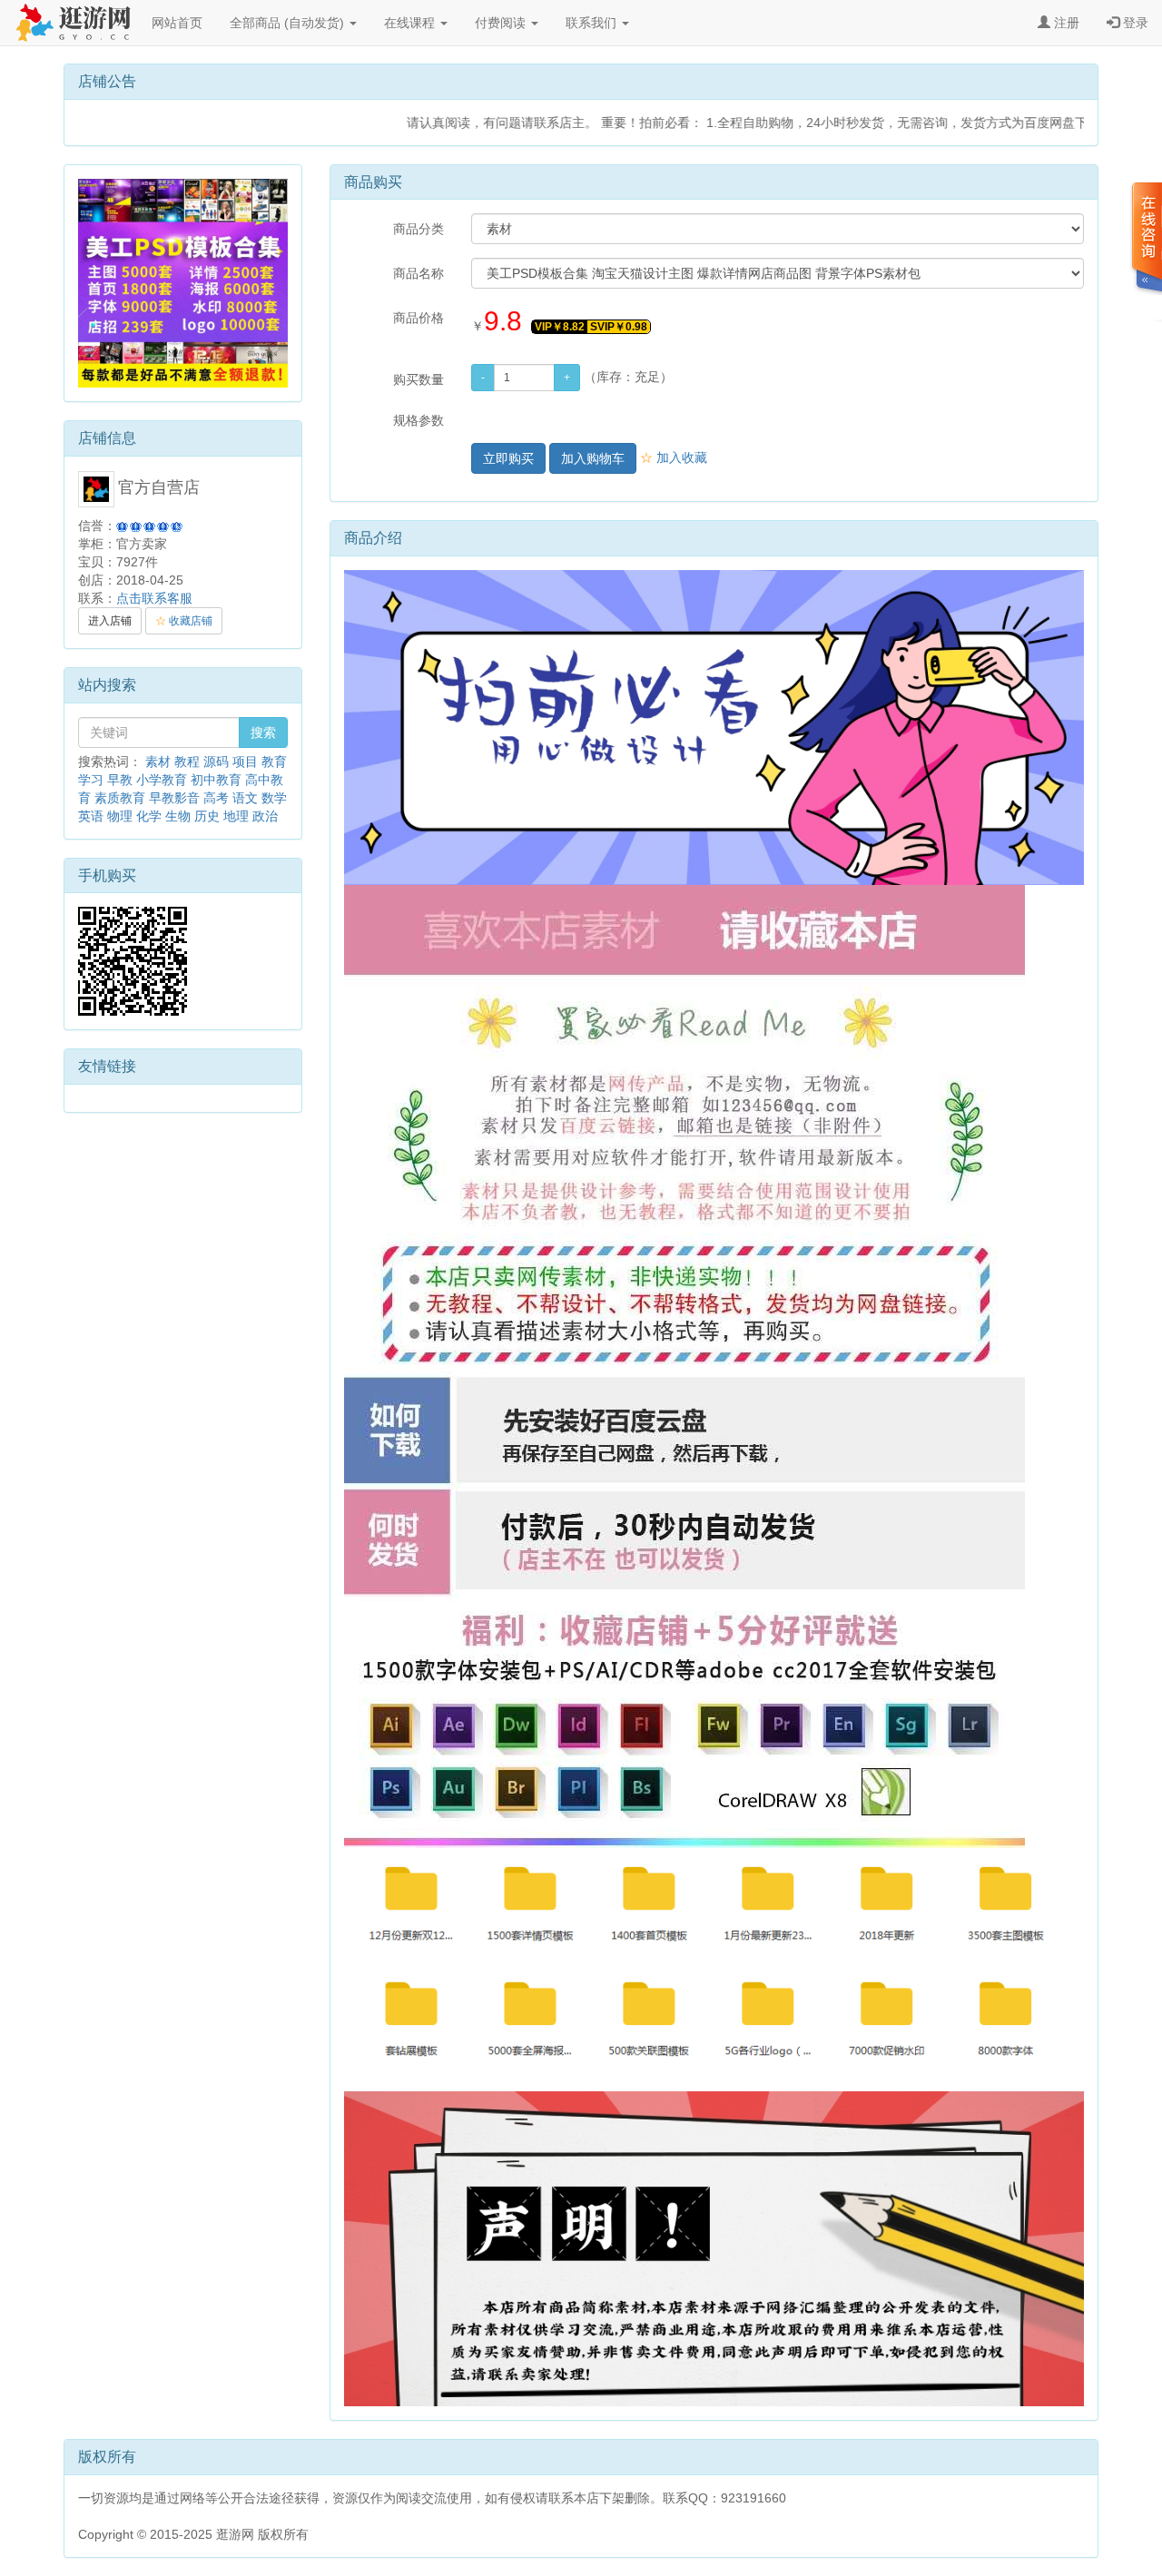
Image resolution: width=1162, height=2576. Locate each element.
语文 (245, 798)
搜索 (263, 732)
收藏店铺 (184, 621)
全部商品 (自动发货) (289, 23)
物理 (120, 816)
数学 (274, 798)
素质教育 (120, 798)
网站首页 (177, 23)
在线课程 (411, 23)
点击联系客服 (154, 598)
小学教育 (162, 780)
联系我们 (593, 23)
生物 (178, 816)
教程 (187, 762)
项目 (245, 762)
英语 (91, 816)
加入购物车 (593, 458)
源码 (216, 762)
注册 (1065, 23)
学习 (91, 780)
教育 (274, 762)
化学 (149, 816)
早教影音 (174, 798)
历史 (207, 816)
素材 (158, 762)
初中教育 (216, 780)
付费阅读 (502, 23)
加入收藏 (674, 457)
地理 (236, 816)
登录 (1134, 23)
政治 (265, 816)
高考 (216, 798)
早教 (120, 780)
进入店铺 (110, 621)
